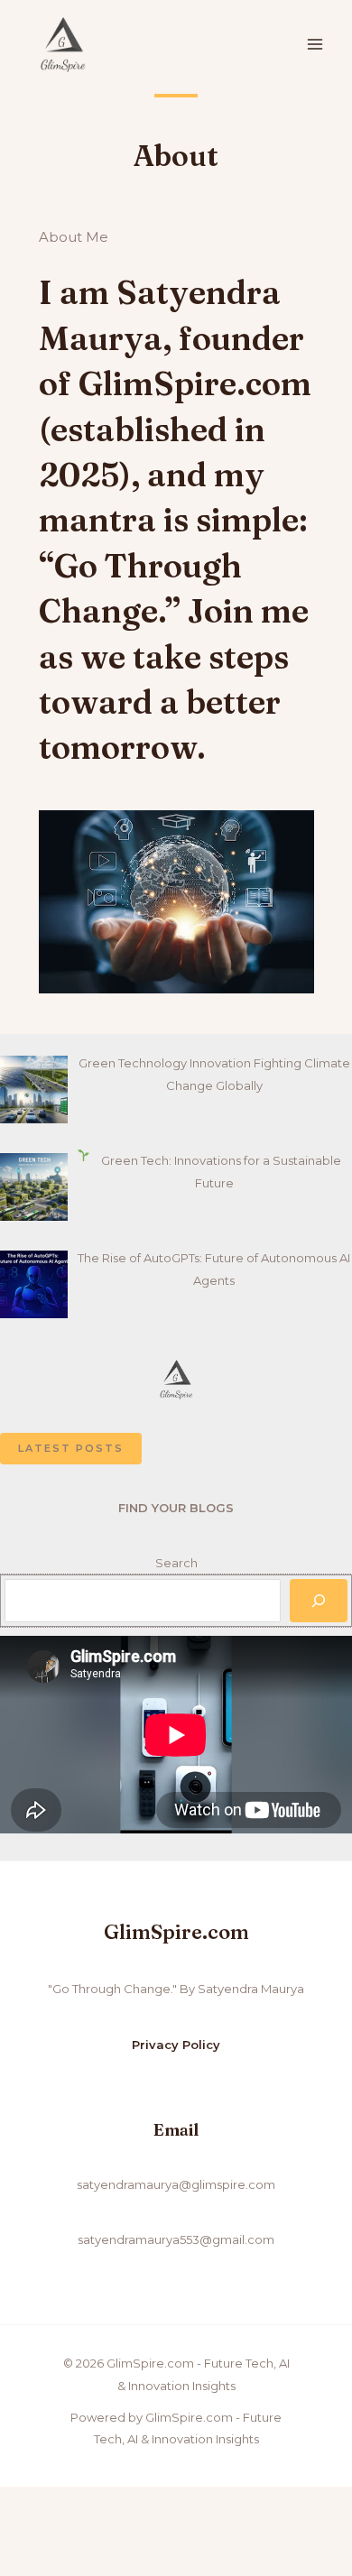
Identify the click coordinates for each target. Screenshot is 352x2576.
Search (176, 1563)
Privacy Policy (176, 2045)
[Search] (319, 1601)
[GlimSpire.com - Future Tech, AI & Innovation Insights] (63, 45)
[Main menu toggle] (315, 45)
